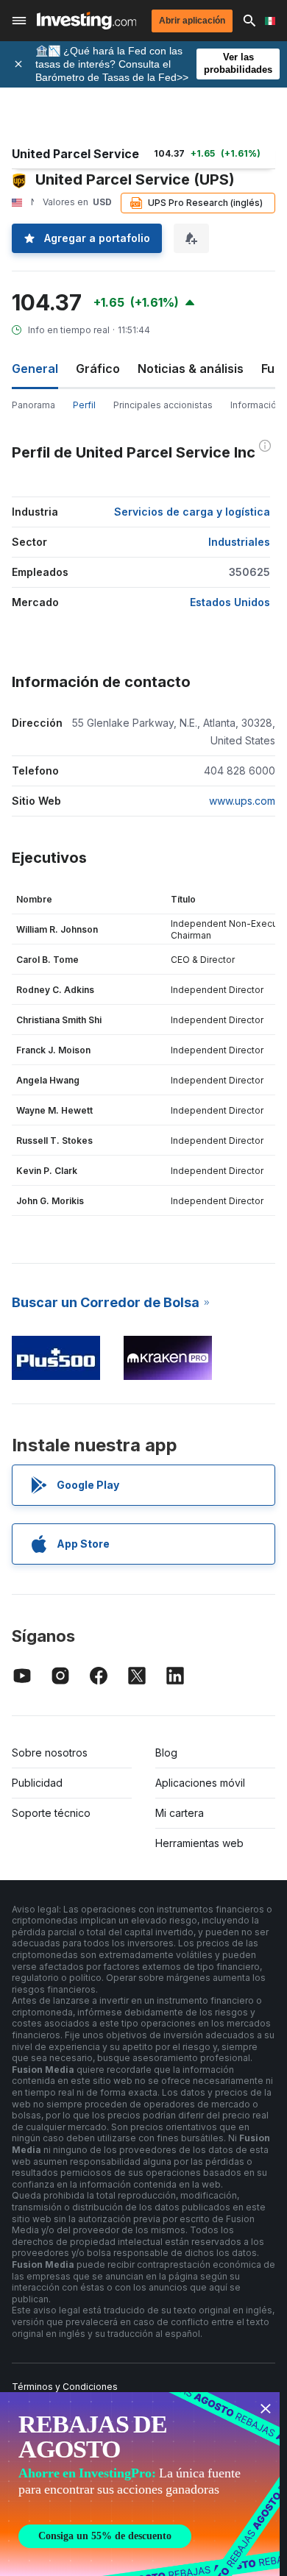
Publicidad (37, 1783)
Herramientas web (199, 1843)
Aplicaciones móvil (200, 1783)
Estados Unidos (230, 602)
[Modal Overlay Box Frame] (140, 2484)
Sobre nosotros (50, 1753)
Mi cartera (180, 1813)
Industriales (239, 542)
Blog (166, 1753)
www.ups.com (242, 801)
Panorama (33, 405)
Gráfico (98, 369)
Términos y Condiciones (65, 2387)
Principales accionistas (163, 405)
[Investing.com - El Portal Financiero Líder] (86, 21)
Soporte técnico (51, 1813)
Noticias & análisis (191, 369)
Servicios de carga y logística (192, 512)
